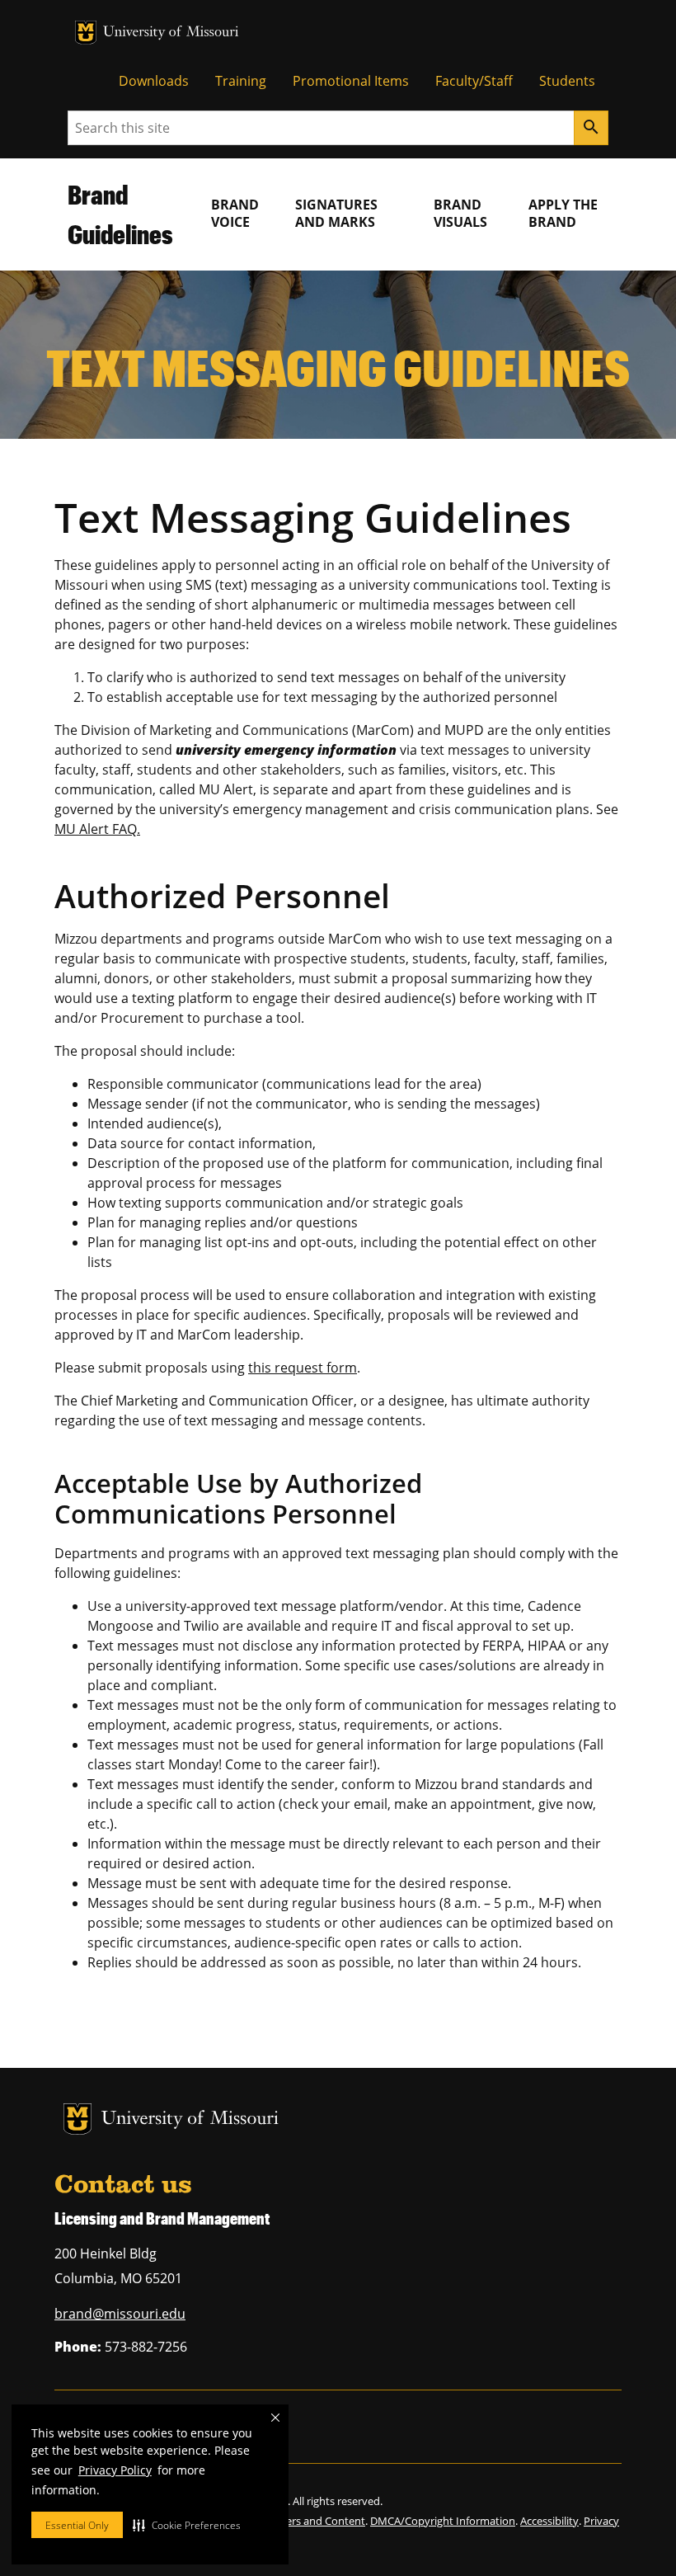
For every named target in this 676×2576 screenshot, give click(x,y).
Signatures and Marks (336, 213)
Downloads (154, 81)
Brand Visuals (460, 213)
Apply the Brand (563, 213)
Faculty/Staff (474, 81)
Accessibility (549, 2521)
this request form (303, 1368)
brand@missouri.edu (120, 2314)
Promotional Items (351, 81)
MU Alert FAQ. (97, 829)
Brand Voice (235, 213)
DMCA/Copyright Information (443, 2521)
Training (241, 81)
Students (567, 81)
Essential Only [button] (77, 2525)
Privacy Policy (115, 2470)
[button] (187, 2525)
